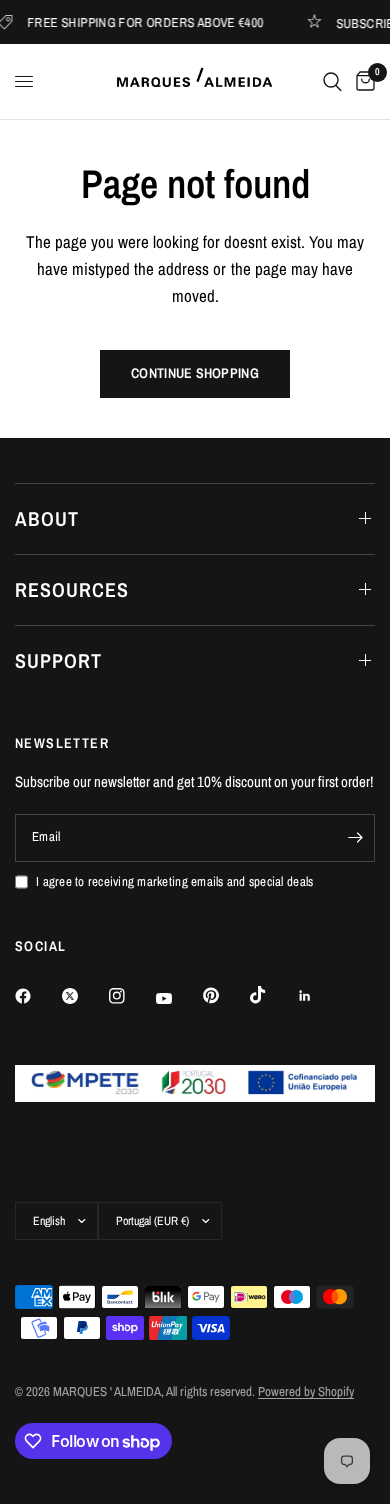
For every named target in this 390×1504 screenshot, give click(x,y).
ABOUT (47, 518)
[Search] (332, 81)
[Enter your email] (355, 838)
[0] (362, 81)
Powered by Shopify (306, 1391)
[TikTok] (272, 995)
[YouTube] (178, 998)
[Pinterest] (225, 995)
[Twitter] (84, 996)
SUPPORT (58, 660)
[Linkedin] (319, 996)
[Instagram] (131, 996)
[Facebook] (37, 996)
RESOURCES (72, 589)
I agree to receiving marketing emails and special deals (174, 881)
